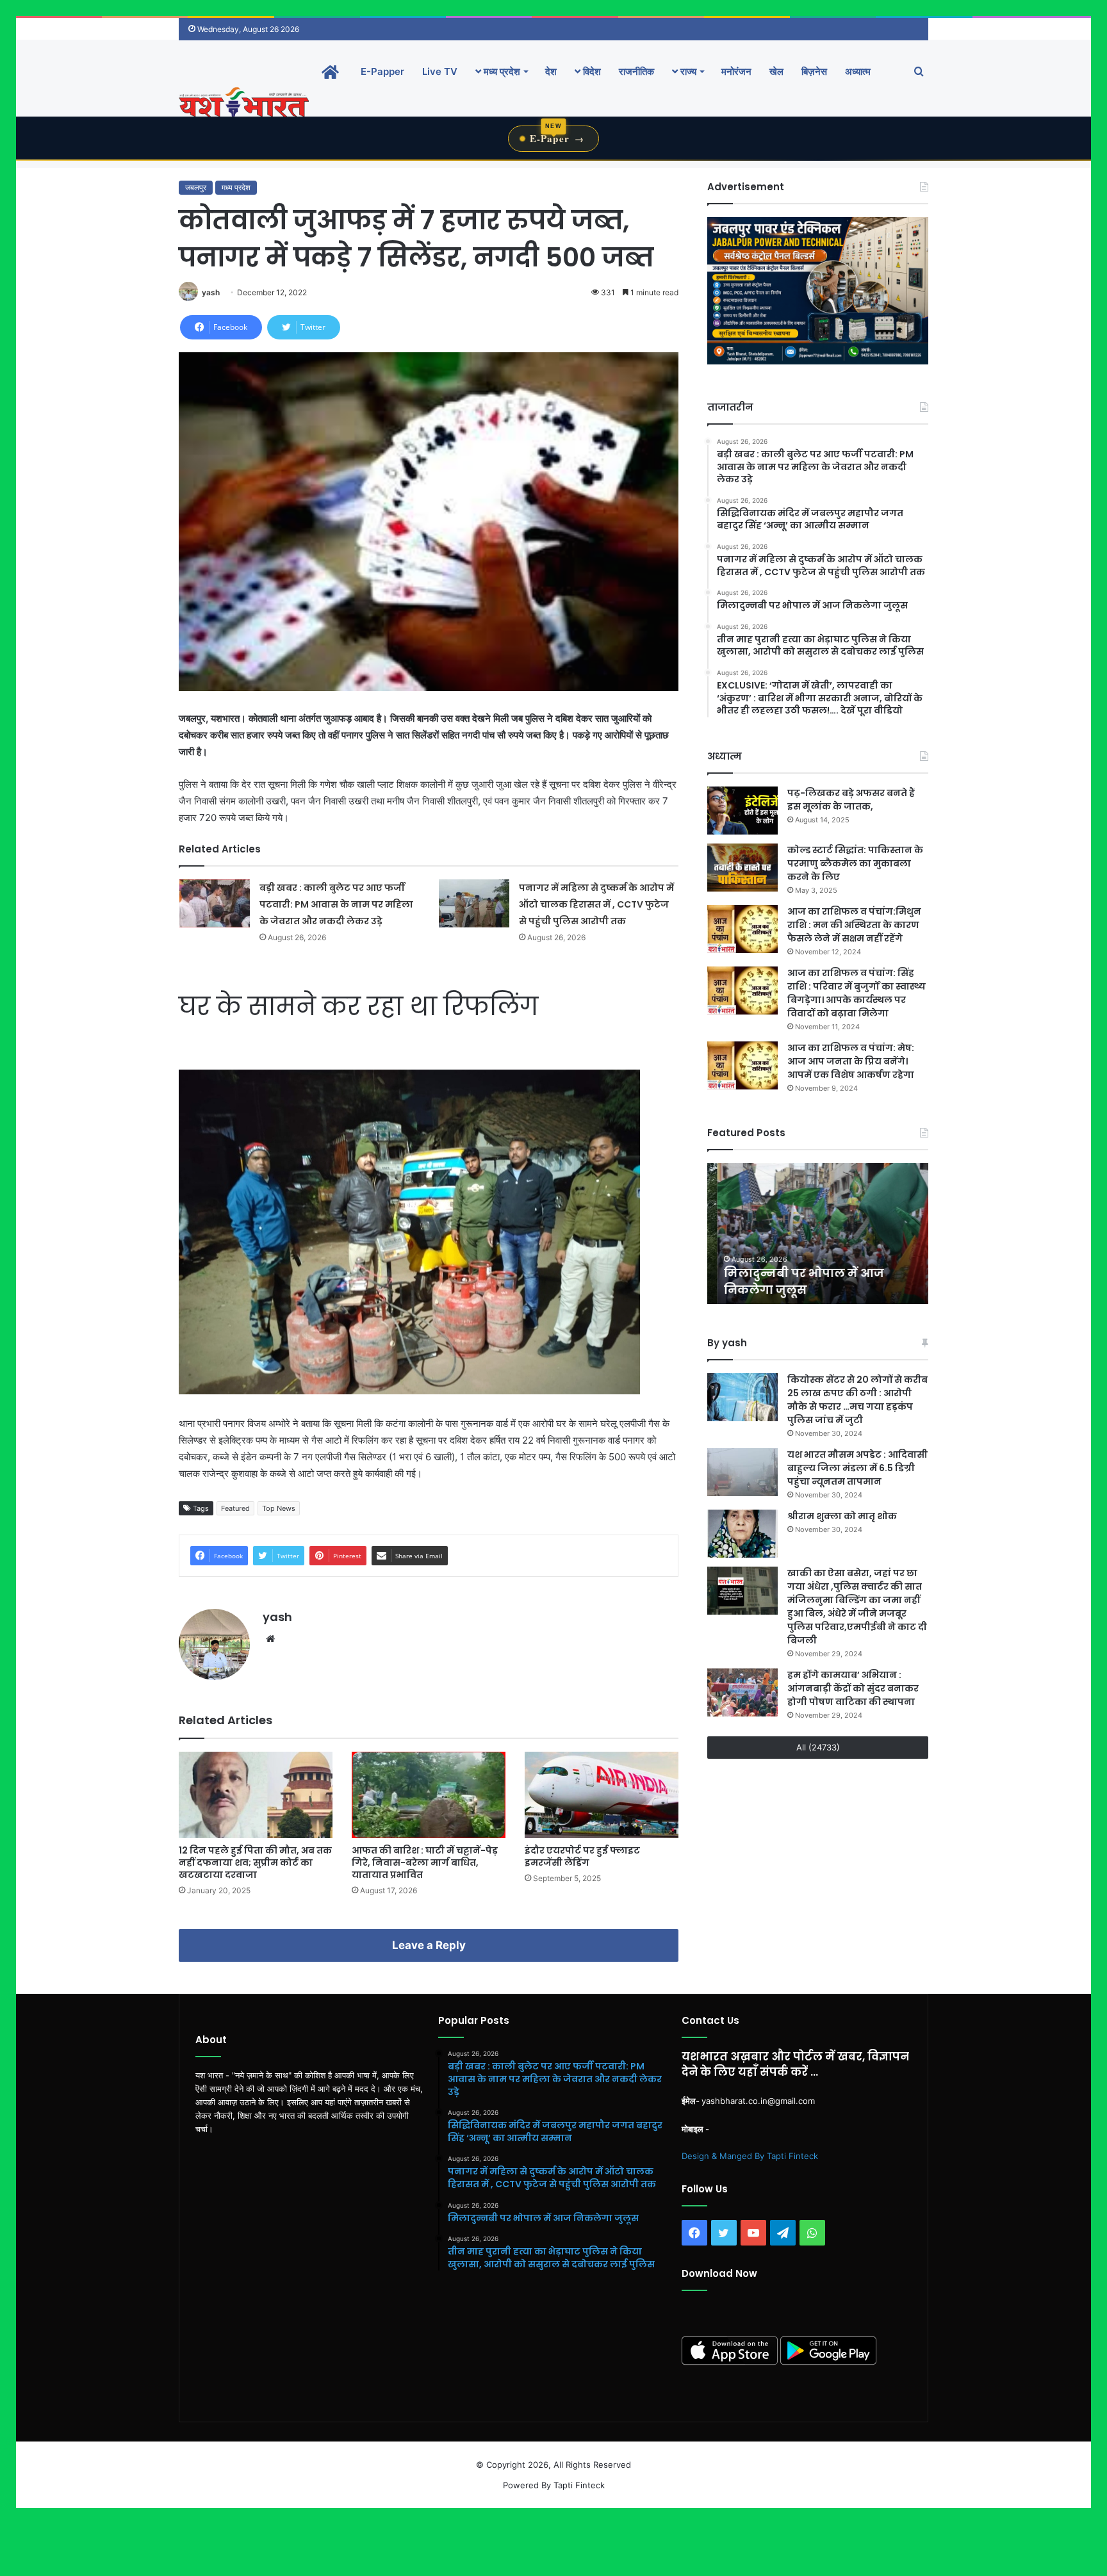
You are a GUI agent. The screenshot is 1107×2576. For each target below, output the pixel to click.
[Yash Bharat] (244, 103)
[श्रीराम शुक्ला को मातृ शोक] (742, 1534)
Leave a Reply (429, 1945)
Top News (279, 1508)
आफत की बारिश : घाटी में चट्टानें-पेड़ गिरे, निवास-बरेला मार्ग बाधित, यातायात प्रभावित (425, 1863)
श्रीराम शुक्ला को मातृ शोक (843, 1516)
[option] (818, 1234)
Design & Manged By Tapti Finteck (750, 2156)
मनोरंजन (736, 71)
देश (551, 71)
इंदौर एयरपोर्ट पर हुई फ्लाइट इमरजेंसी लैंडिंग (582, 1856)
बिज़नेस (814, 71)
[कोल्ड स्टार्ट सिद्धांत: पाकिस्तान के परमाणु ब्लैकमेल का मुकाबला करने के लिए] (742, 868)
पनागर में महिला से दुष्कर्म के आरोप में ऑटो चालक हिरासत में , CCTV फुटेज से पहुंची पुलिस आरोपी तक (596, 904)
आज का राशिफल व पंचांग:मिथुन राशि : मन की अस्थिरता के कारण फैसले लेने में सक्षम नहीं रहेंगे (854, 925)
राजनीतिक (636, 71)
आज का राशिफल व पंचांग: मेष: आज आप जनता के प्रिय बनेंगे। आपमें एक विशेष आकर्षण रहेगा (851, 1061)
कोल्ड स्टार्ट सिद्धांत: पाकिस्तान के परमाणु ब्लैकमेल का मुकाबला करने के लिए (855, 863)
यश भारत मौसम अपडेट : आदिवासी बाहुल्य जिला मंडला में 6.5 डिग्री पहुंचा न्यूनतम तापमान (857, 1468)
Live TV (440, 71)
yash (211, 292)
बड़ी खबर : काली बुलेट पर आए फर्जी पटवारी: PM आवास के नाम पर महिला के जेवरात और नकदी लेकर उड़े (336, 904)
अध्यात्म (858, 71)
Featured (235, 1508)
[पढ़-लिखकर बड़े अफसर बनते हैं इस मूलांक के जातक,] (742, 811)
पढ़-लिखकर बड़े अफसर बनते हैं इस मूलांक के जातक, (851, 800)
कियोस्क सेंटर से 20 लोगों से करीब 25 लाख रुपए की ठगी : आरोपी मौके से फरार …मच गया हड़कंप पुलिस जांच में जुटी (857, 1400)
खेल (776, 71)
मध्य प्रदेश (501, 71)
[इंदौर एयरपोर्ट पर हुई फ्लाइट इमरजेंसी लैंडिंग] (602, 1795)
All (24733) (818, 1747)
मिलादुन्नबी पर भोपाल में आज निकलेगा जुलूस (794, 1281)
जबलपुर (196, 187)
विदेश (591, 71)
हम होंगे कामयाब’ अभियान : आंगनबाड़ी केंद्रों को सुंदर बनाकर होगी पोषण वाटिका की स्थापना (853, 1688)
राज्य (687, 71)
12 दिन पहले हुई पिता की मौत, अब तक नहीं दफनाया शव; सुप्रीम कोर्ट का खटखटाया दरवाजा (255, 1863)
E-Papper (382, 71)
